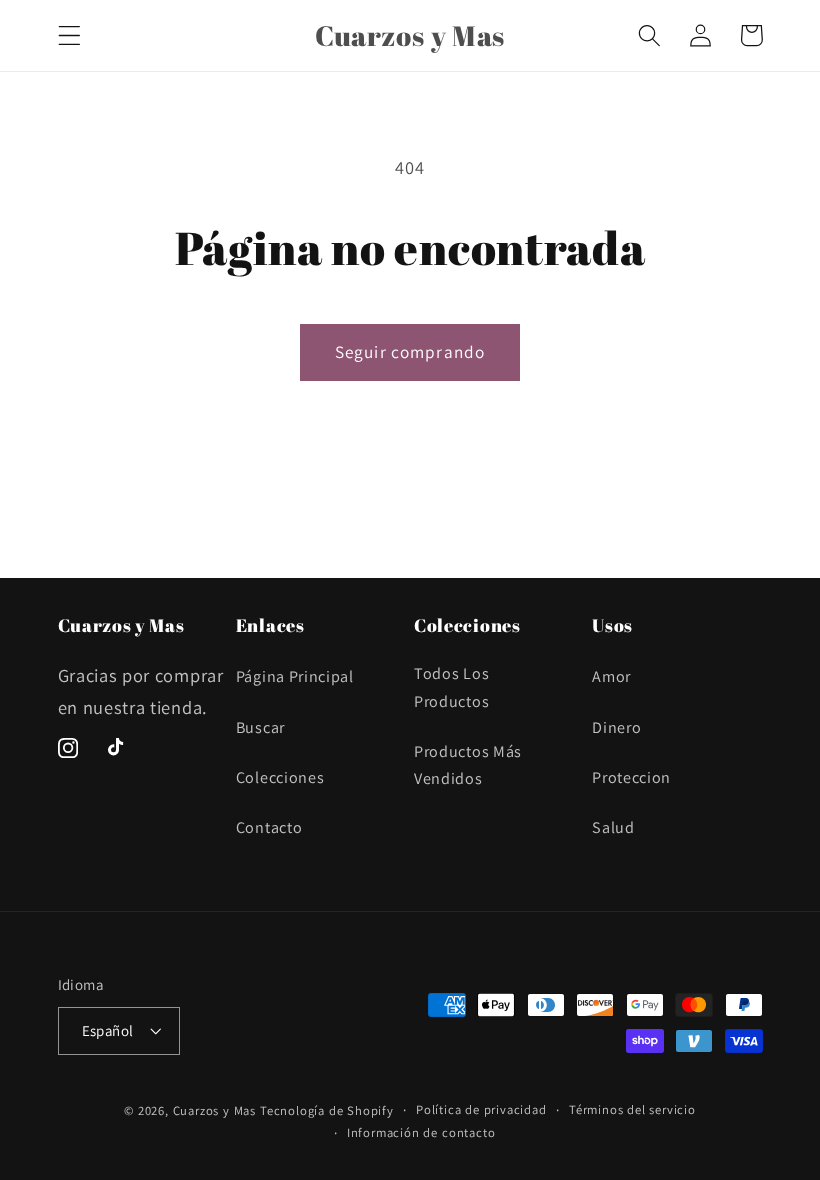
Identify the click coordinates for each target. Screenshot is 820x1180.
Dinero (616, 727)
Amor (611, 676)
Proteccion (631, 777)
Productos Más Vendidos (468, 765)
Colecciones (280, 777)
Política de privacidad (481, 1109)
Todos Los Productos (451, 687)
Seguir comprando (410, 351)
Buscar (260, 727)
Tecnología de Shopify (327, 1110)
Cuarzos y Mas (214, 1110)
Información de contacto (421, 1132)
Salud (613, 827)
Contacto (269, 827)
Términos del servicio (632, 1109)
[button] (69, 35)
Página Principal (295, 676)
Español (108, 1030)
